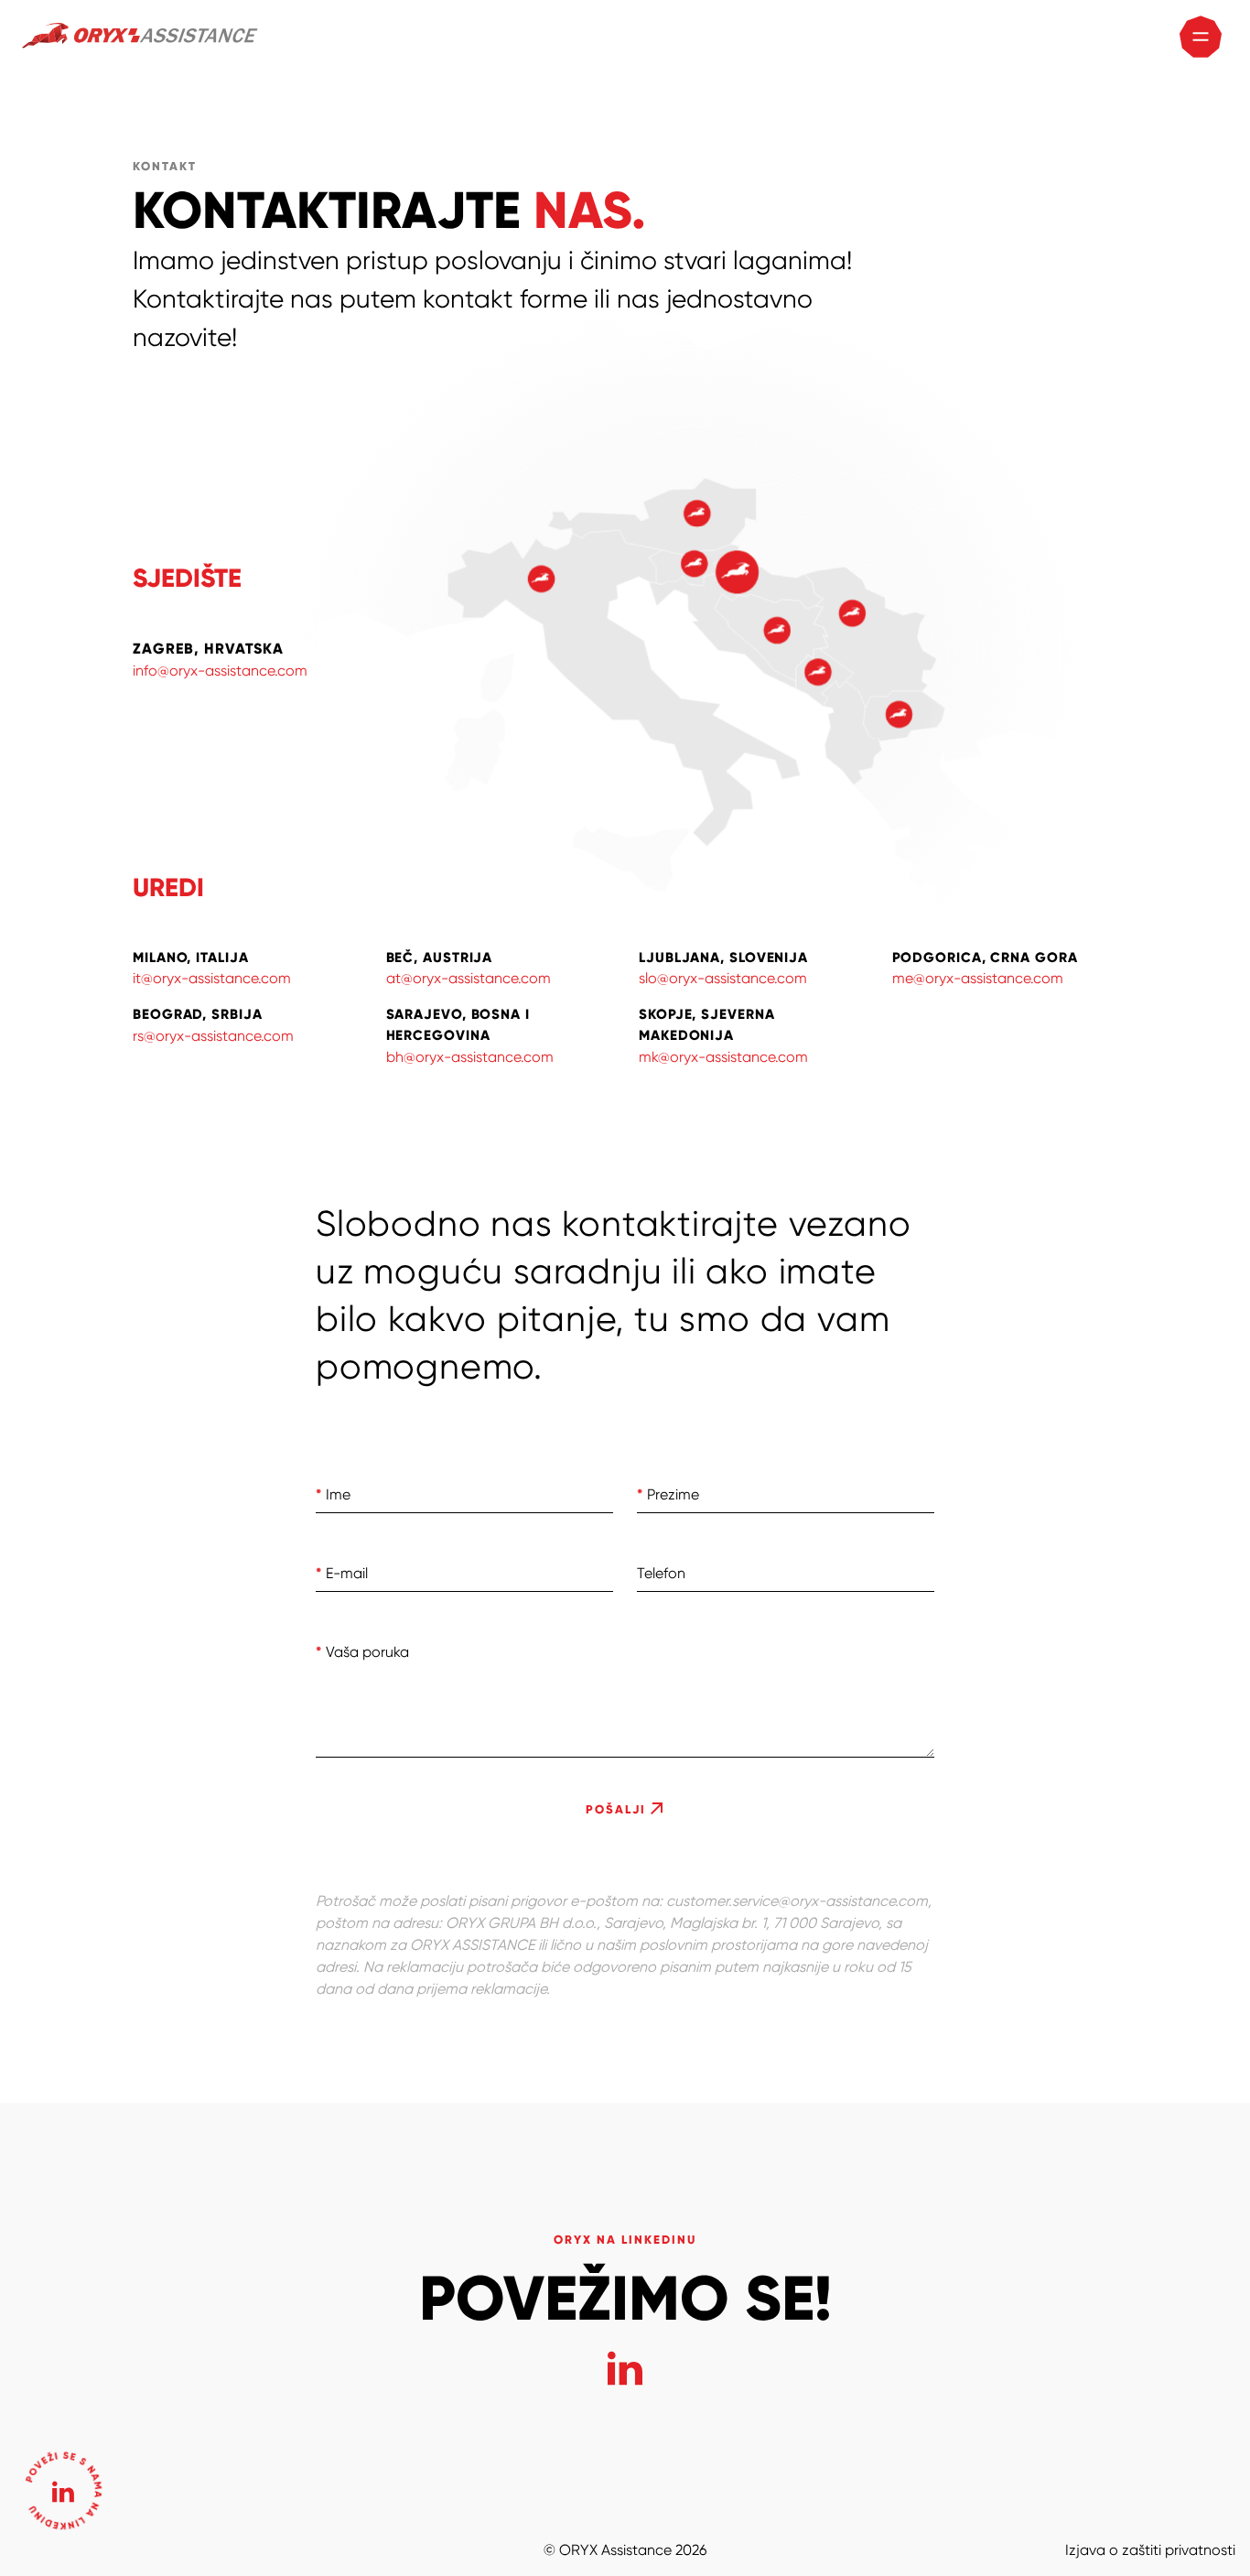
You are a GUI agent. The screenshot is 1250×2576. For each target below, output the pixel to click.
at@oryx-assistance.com (469, 978)
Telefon (661, 1573)
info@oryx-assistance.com (220, 671)
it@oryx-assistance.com (212, 978)
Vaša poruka (362, 1652)
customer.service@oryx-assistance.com (797, 1901)
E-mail (342, 1573)
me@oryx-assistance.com (978, 978)
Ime (333, 1494)
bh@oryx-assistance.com (470, 1057)
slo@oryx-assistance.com (723, 978)
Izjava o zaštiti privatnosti (1150, 2550)
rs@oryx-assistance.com (213, 1036)
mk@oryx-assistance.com (723, 1057)
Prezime (668, 1494)
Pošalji (618, 1810)
